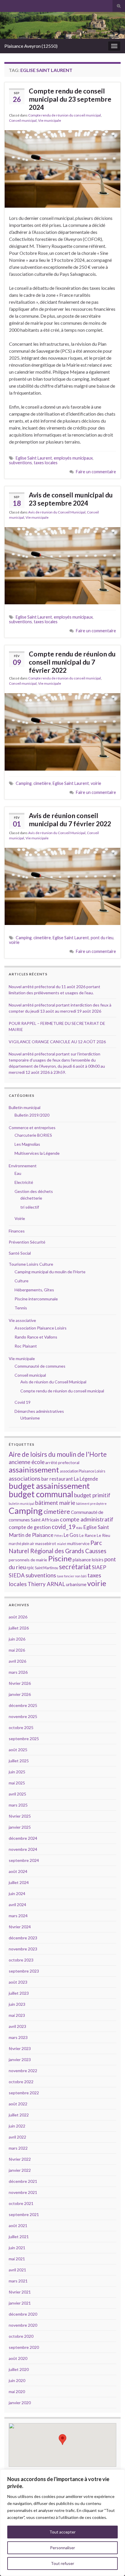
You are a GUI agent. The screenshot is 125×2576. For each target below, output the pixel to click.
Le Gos (71, 1535)
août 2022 (18, 2104)
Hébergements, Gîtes (34, 1290)
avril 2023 (17, 2026)
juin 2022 (17, 2126)
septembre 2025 (24, 1739)
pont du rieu (102, 938)
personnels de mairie (28, 1560)
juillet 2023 (19, 1993)
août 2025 (18, 1750)
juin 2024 (17, 1893)
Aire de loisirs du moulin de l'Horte (58, 1454)
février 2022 (20, 2159)
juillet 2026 (19, 1628)
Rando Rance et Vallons (36, 1337)
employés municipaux (73, 458)
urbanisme (76, 1584)
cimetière (42, 783)
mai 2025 (17, 1783)
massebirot (46, 1543)
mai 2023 (17, 2015)
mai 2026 (17, 1650)
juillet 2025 (19, 1761)
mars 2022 (18, 2148)
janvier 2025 (20, 1827)
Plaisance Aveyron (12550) (31, 46)
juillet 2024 (19, 1882)
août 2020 (18, 2358)
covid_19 (64, 1527)
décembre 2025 (23, 1705)
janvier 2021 (20, 2303)
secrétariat (75, 1567)
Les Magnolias (27, 1144)
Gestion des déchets (34, 1191)
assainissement (34, 1470)
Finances (17, 1231)
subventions (20, 463)
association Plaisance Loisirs (83, 1471)
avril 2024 (17, 1905)
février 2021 (20, 2292)
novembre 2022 (23, 2071)
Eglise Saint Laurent (34, 458)
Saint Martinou (47, 1568)
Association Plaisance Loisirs (41, 1328)
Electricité (24, 1182)
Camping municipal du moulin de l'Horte (50, 1272)
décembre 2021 (23, 2181)
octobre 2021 (21, 2203)
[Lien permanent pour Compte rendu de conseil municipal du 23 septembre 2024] (63, 168)
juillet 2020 (19, 2369)
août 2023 (18, 1982)
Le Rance (88, 1535)
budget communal (41, 1494)
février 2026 (20, 1683)
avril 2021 (17, 2270)
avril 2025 (17, 1794)
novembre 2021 (23, 2192)
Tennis (21, 1308)
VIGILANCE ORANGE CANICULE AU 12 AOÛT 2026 (57, 1042)
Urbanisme (30, 1418)
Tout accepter (63, 2532)
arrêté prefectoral (62, 1462)
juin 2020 (17, 2380)
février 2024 (20, 1927)
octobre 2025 (21, 1727)
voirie (96, 783)
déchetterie (31, 1198)
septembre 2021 (24, 2214)
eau (79, 1528)
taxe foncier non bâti (72, 1576)
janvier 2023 (20, 2059)
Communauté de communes (40, 1366)
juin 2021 (17, 2248)
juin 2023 (17, 2004)
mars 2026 (18, 1672)
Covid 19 (23, 1402)
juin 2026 (17, 1639)
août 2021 (18, 2225)
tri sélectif (30, 1207)
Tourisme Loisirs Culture (31, 1264)
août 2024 (18, 1871)
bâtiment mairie (55, 1502)
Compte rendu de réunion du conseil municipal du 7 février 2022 (72, 662)
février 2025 (20, 1816)
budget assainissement (49, 1486)
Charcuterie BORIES (33, 1135)
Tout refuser (63, 2563)
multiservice (78, 1543)
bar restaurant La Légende (70, 1479)
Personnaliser (63, 2548)
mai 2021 (17, 2259)
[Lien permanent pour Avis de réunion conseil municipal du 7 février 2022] (63, 886)
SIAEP (99, 1567)
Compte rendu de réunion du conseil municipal (65, 115)
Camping (24, 783)
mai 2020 (17, 2392)
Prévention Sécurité (27, 1242)
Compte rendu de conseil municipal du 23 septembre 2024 (70, 99)
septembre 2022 (24, 2093)
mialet (62, 1544)
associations (25, 1478)
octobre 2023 (21, 1960)
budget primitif (92, 1495)
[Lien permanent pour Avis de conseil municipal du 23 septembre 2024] (63, 565)
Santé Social (20, 1253)
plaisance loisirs (88, 1560)
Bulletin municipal (25, 1107)
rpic (30, 1567)
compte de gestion (30, 1527)
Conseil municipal (23, 120)
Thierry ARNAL (46, 1584)
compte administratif (87, 1519)
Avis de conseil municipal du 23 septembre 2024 (71, 499)
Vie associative (22, 1320)
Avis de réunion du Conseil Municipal (57, 512)
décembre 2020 (23, 2314)
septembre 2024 (24, 1860)
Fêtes (59, 1536)
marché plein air (22, 1544)
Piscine (60, 1558)
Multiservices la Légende (37, 1153)
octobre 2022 (21, 2082)
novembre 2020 (23, 2325)
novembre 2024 (23, 1849)
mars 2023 (18, 2037)
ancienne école (27, 1462)
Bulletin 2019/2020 (32, 1115)
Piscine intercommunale (36, 1299)
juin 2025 (17, 1772)
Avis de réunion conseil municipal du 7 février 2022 (70, 820)
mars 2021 (18, 2281)
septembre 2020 (24, 2347)
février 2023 (20, 2048)
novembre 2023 (23, 1949)
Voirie (20, 1218)
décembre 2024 (23, 1838)
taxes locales (46, 463)
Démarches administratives (39, 1411)
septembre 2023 (24, 1971)
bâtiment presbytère (91, 1504)
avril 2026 (17, 1661)
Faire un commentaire (96, 472)
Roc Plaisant (26, 1346)
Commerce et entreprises (32, 1128)
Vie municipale (50, 120)
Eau (18, 1173)
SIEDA (17, 1575)
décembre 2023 (23, 1938)
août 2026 (18, 1617)
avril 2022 (17, 2137)
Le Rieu (103, 1535)
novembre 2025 (23, 1716)
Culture (22, 1281)
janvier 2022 (20, 2170)
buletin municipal (22, 1504)
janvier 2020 (20, 2403)
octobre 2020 (21, 2336)
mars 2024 (18, 1916)
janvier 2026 (20, 1694)
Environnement (23, 1166)
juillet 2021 (19, 2237)
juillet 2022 (19, 2115)
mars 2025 (18, 1805)
